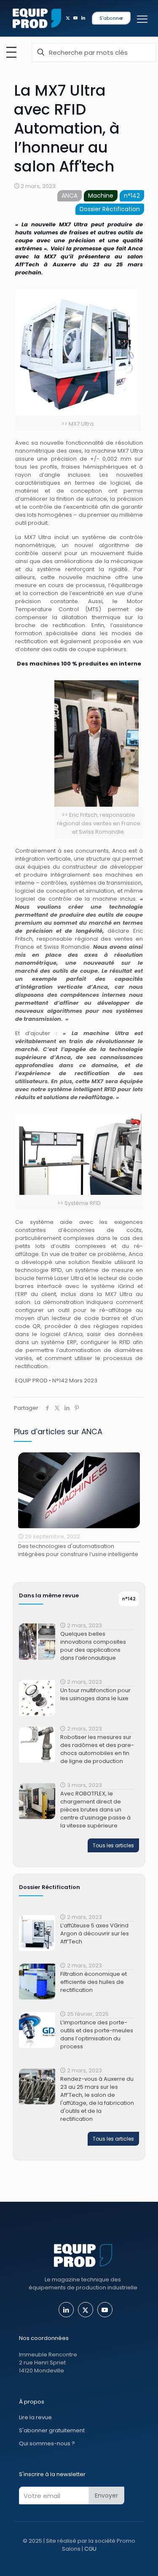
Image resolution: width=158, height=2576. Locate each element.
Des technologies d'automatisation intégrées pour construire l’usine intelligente (78, 1550)
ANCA (70, 196)
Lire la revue (35, 2417)
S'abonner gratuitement (52, 2430)
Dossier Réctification (110, 209)
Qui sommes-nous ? (47, 2443)
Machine (101, 196)
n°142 (132, 196)
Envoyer (106, 2495)
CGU (90, 2549)
